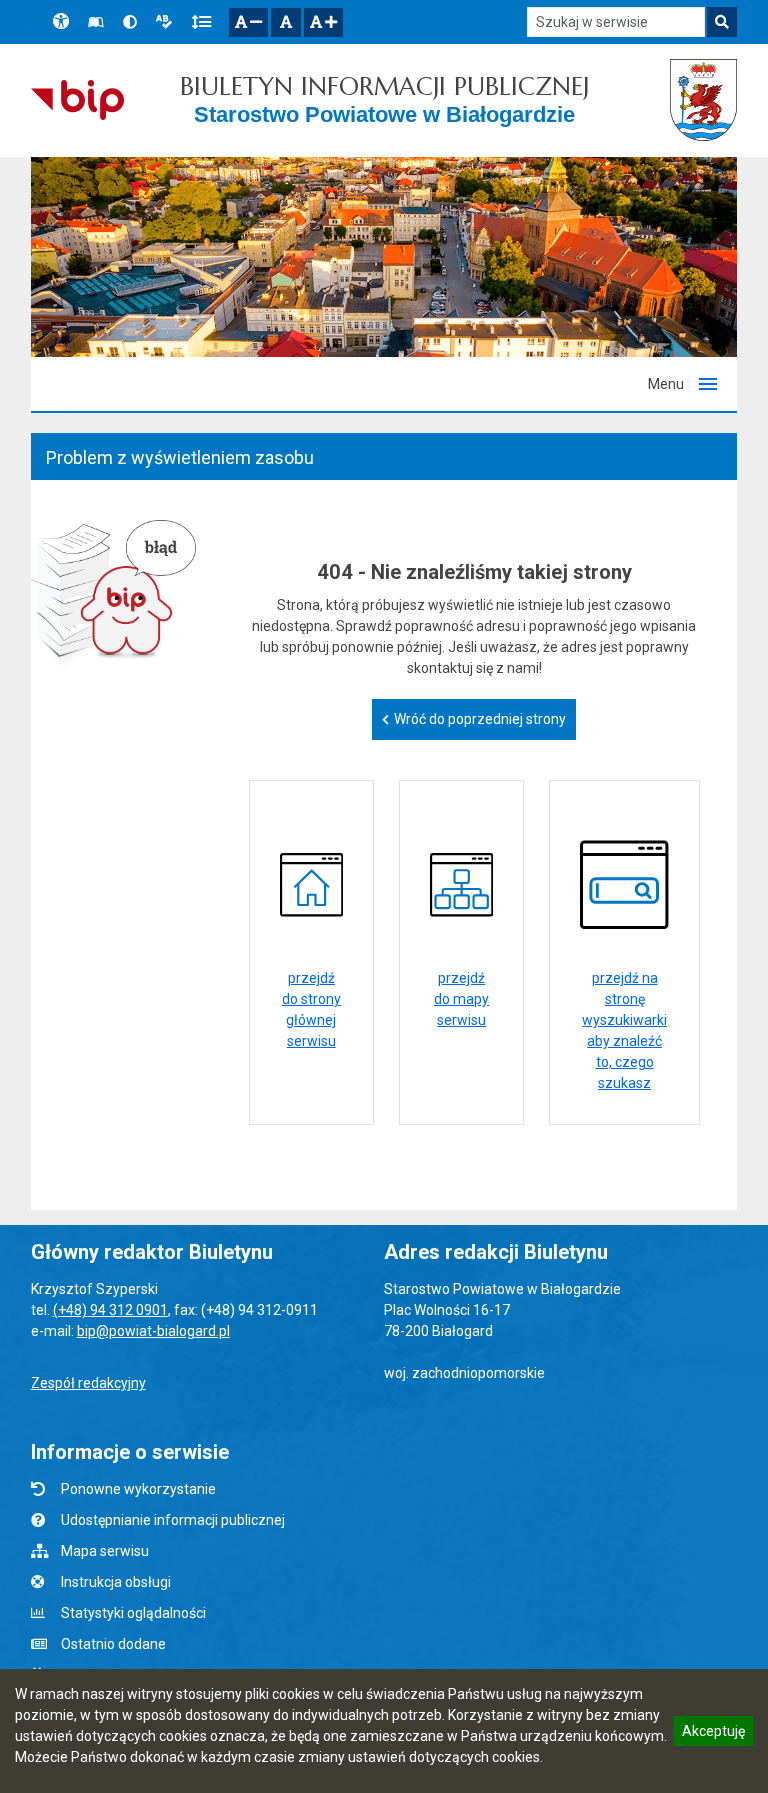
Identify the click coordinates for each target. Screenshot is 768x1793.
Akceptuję (713, 1734)
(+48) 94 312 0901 (110, 1310)
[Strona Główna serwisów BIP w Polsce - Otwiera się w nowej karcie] (77, 100)
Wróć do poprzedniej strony (480, 719)
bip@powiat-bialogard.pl (153, 1331)
